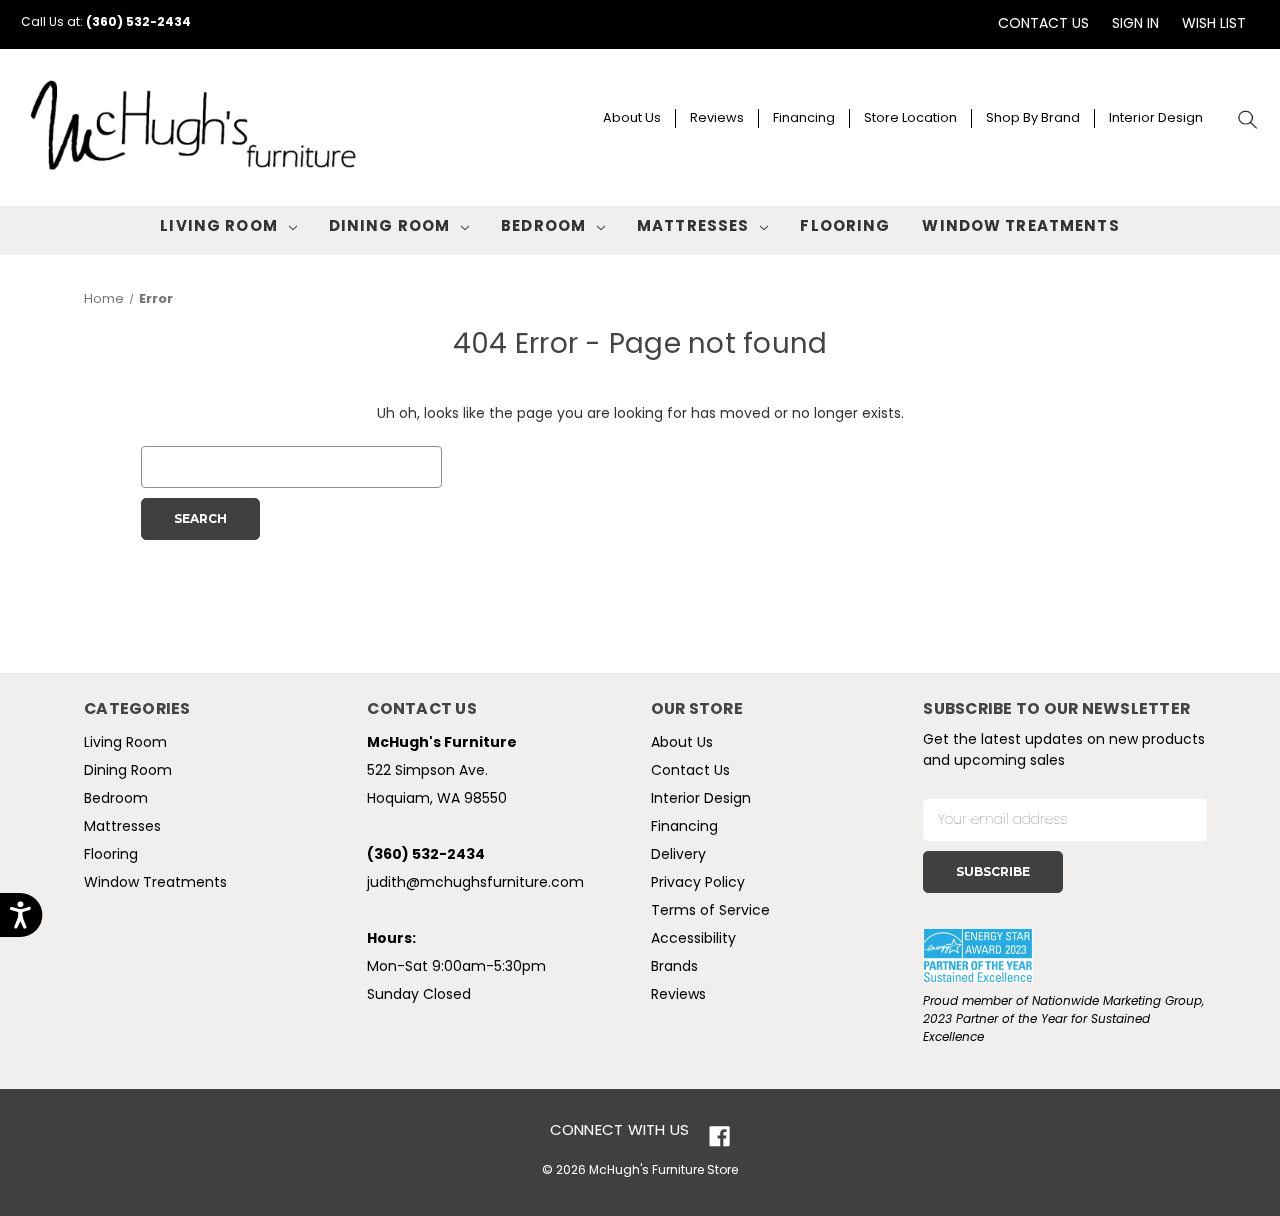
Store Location (910, 118)
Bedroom (543, 227)
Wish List (1214, 24)
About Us (632, 118)
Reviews (717, 118)
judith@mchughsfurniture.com (475, 883)
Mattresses (693, 227)
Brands (674, 967)
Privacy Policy (698, 883)
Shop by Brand (1033, 118)
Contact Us (1043, 24)
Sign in (1135, 24)
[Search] (1248, 120)
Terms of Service (710, 911)
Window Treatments (1020, 227)
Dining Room (389, 227)
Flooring (845, 227)
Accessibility (693, 939)
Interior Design (1156, 118)
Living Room (218, 227)
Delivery (678, 855)
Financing (804, 118)
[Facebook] (719, 1136)
